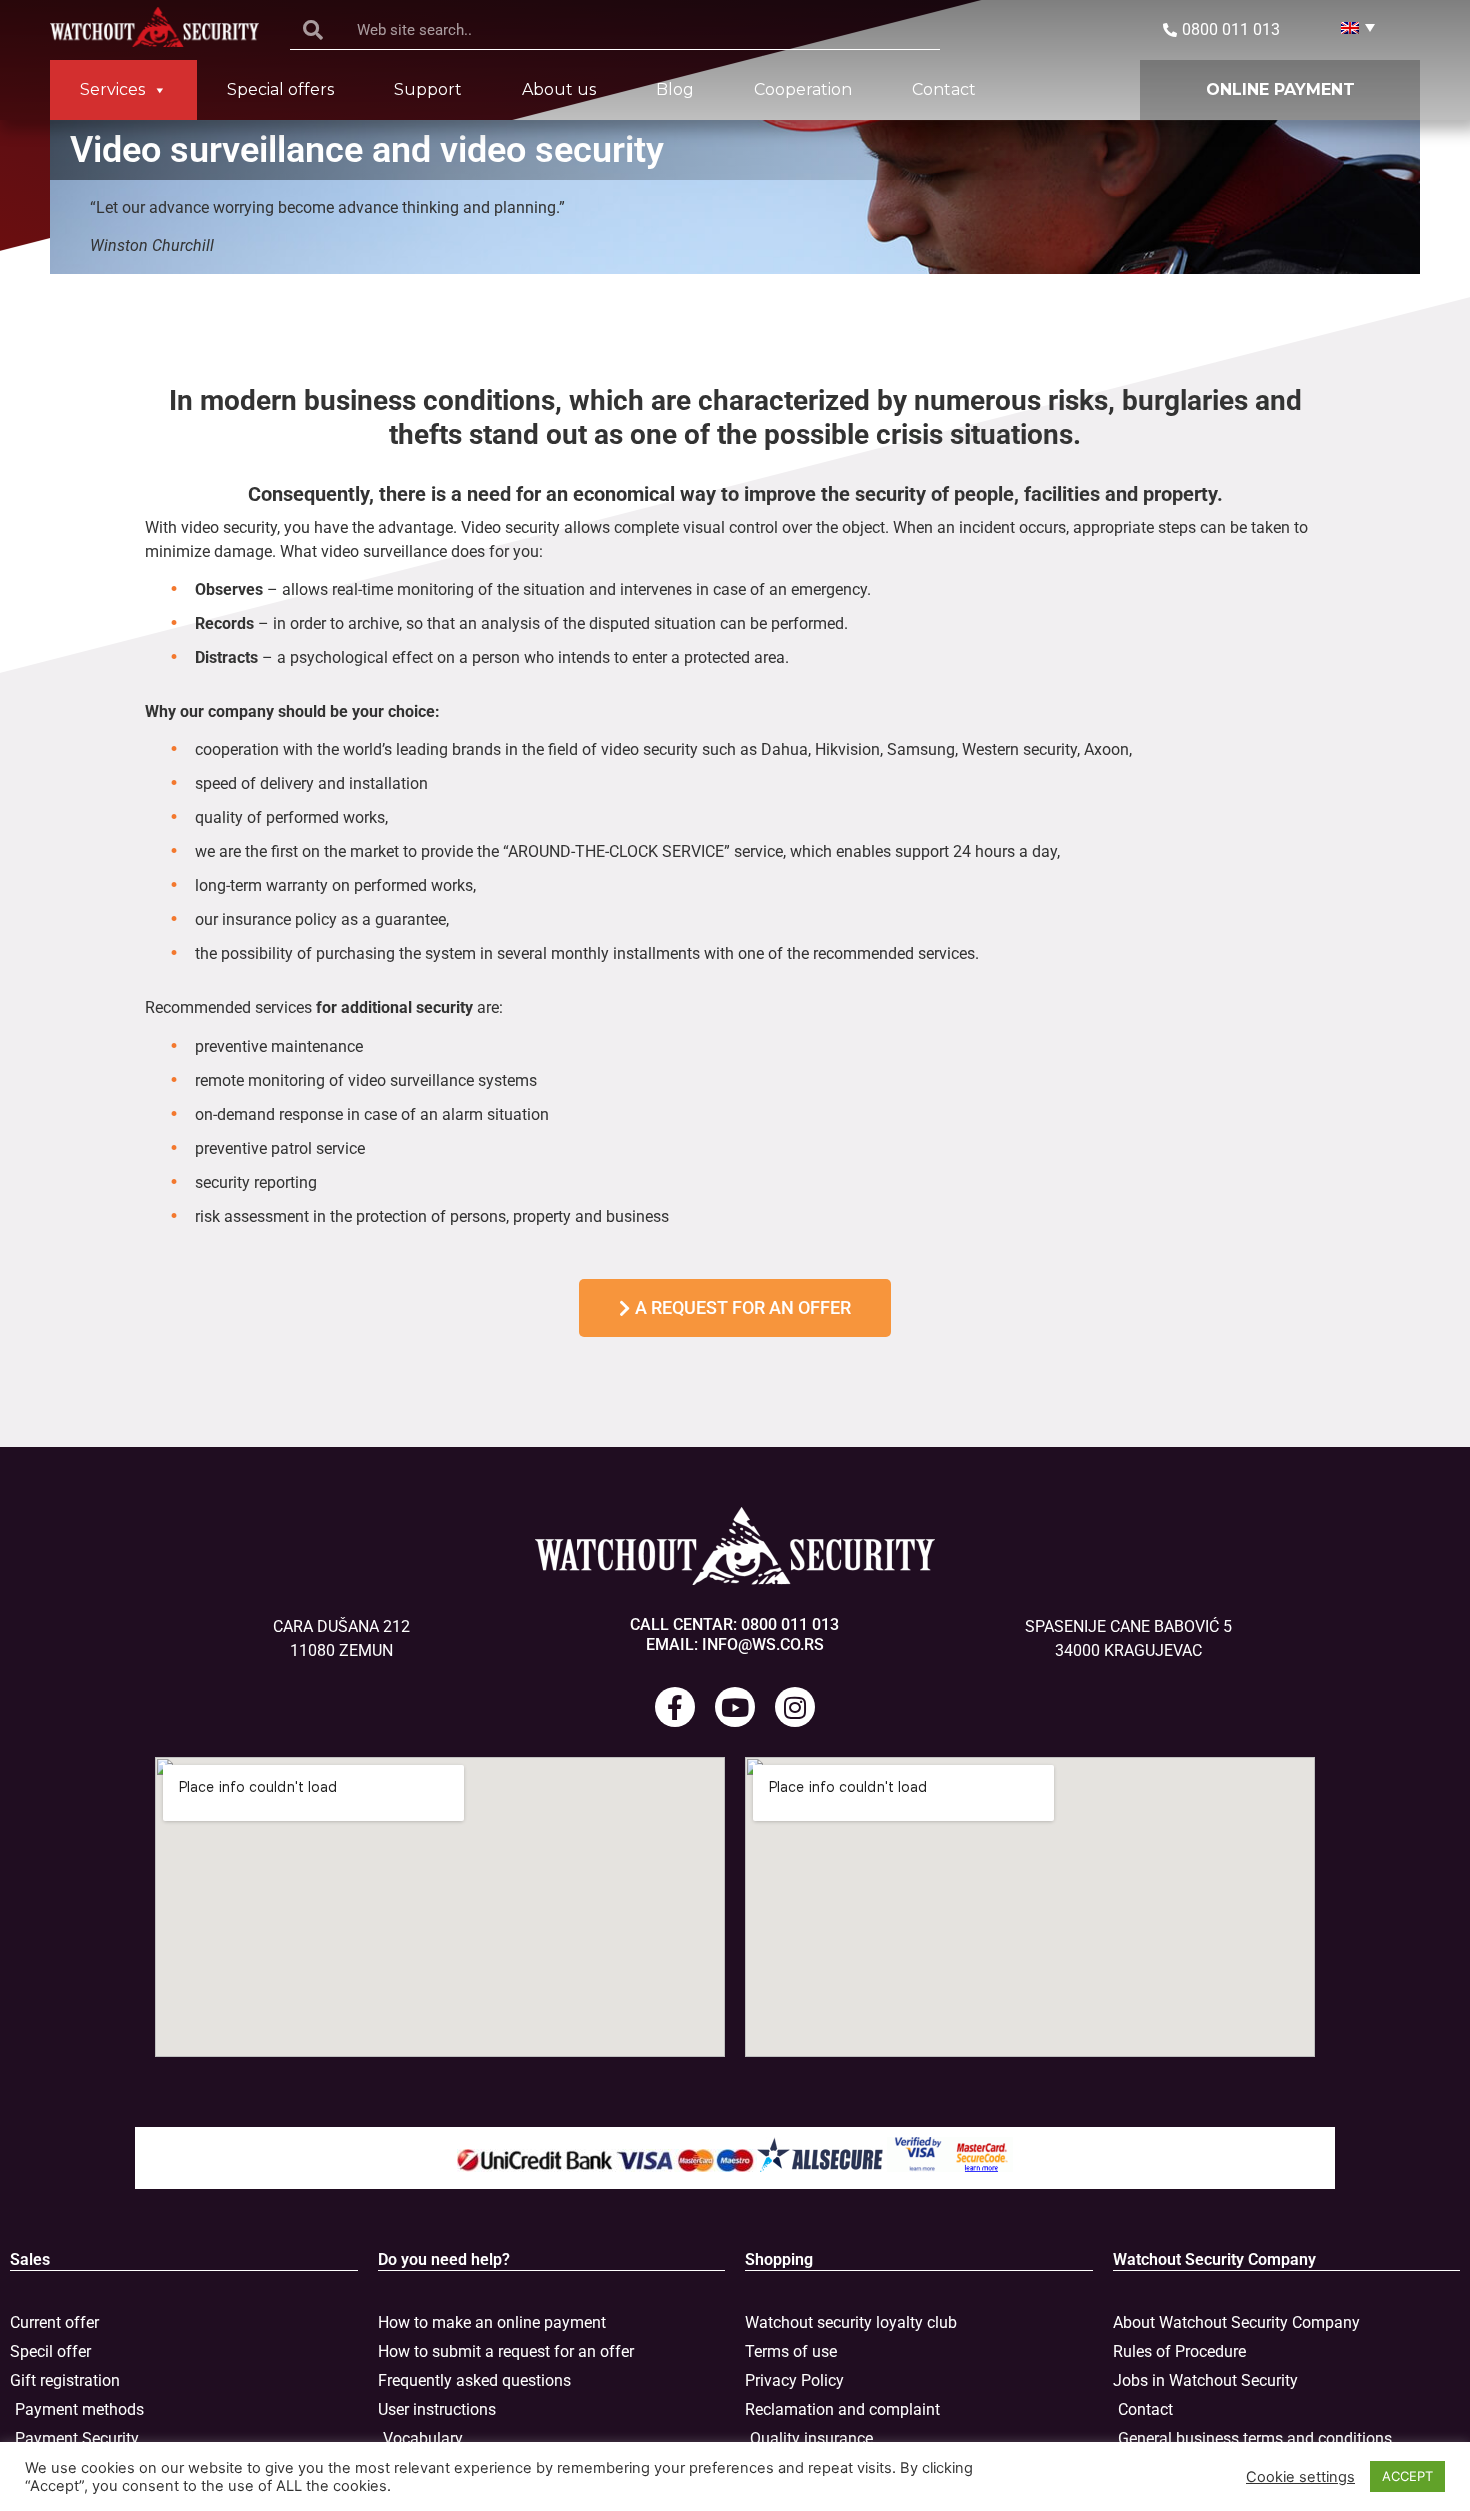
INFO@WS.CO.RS (763, 1644)
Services (112, 89)
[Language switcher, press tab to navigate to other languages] (1350, 27)
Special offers (280, 89)
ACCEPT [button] (1407, 2476)
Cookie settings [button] (1300, 2477)
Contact (944, 89)
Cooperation (803, 89)
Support (428, 89)
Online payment (1280, 89)
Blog (675, 89)
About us (559, 89)
